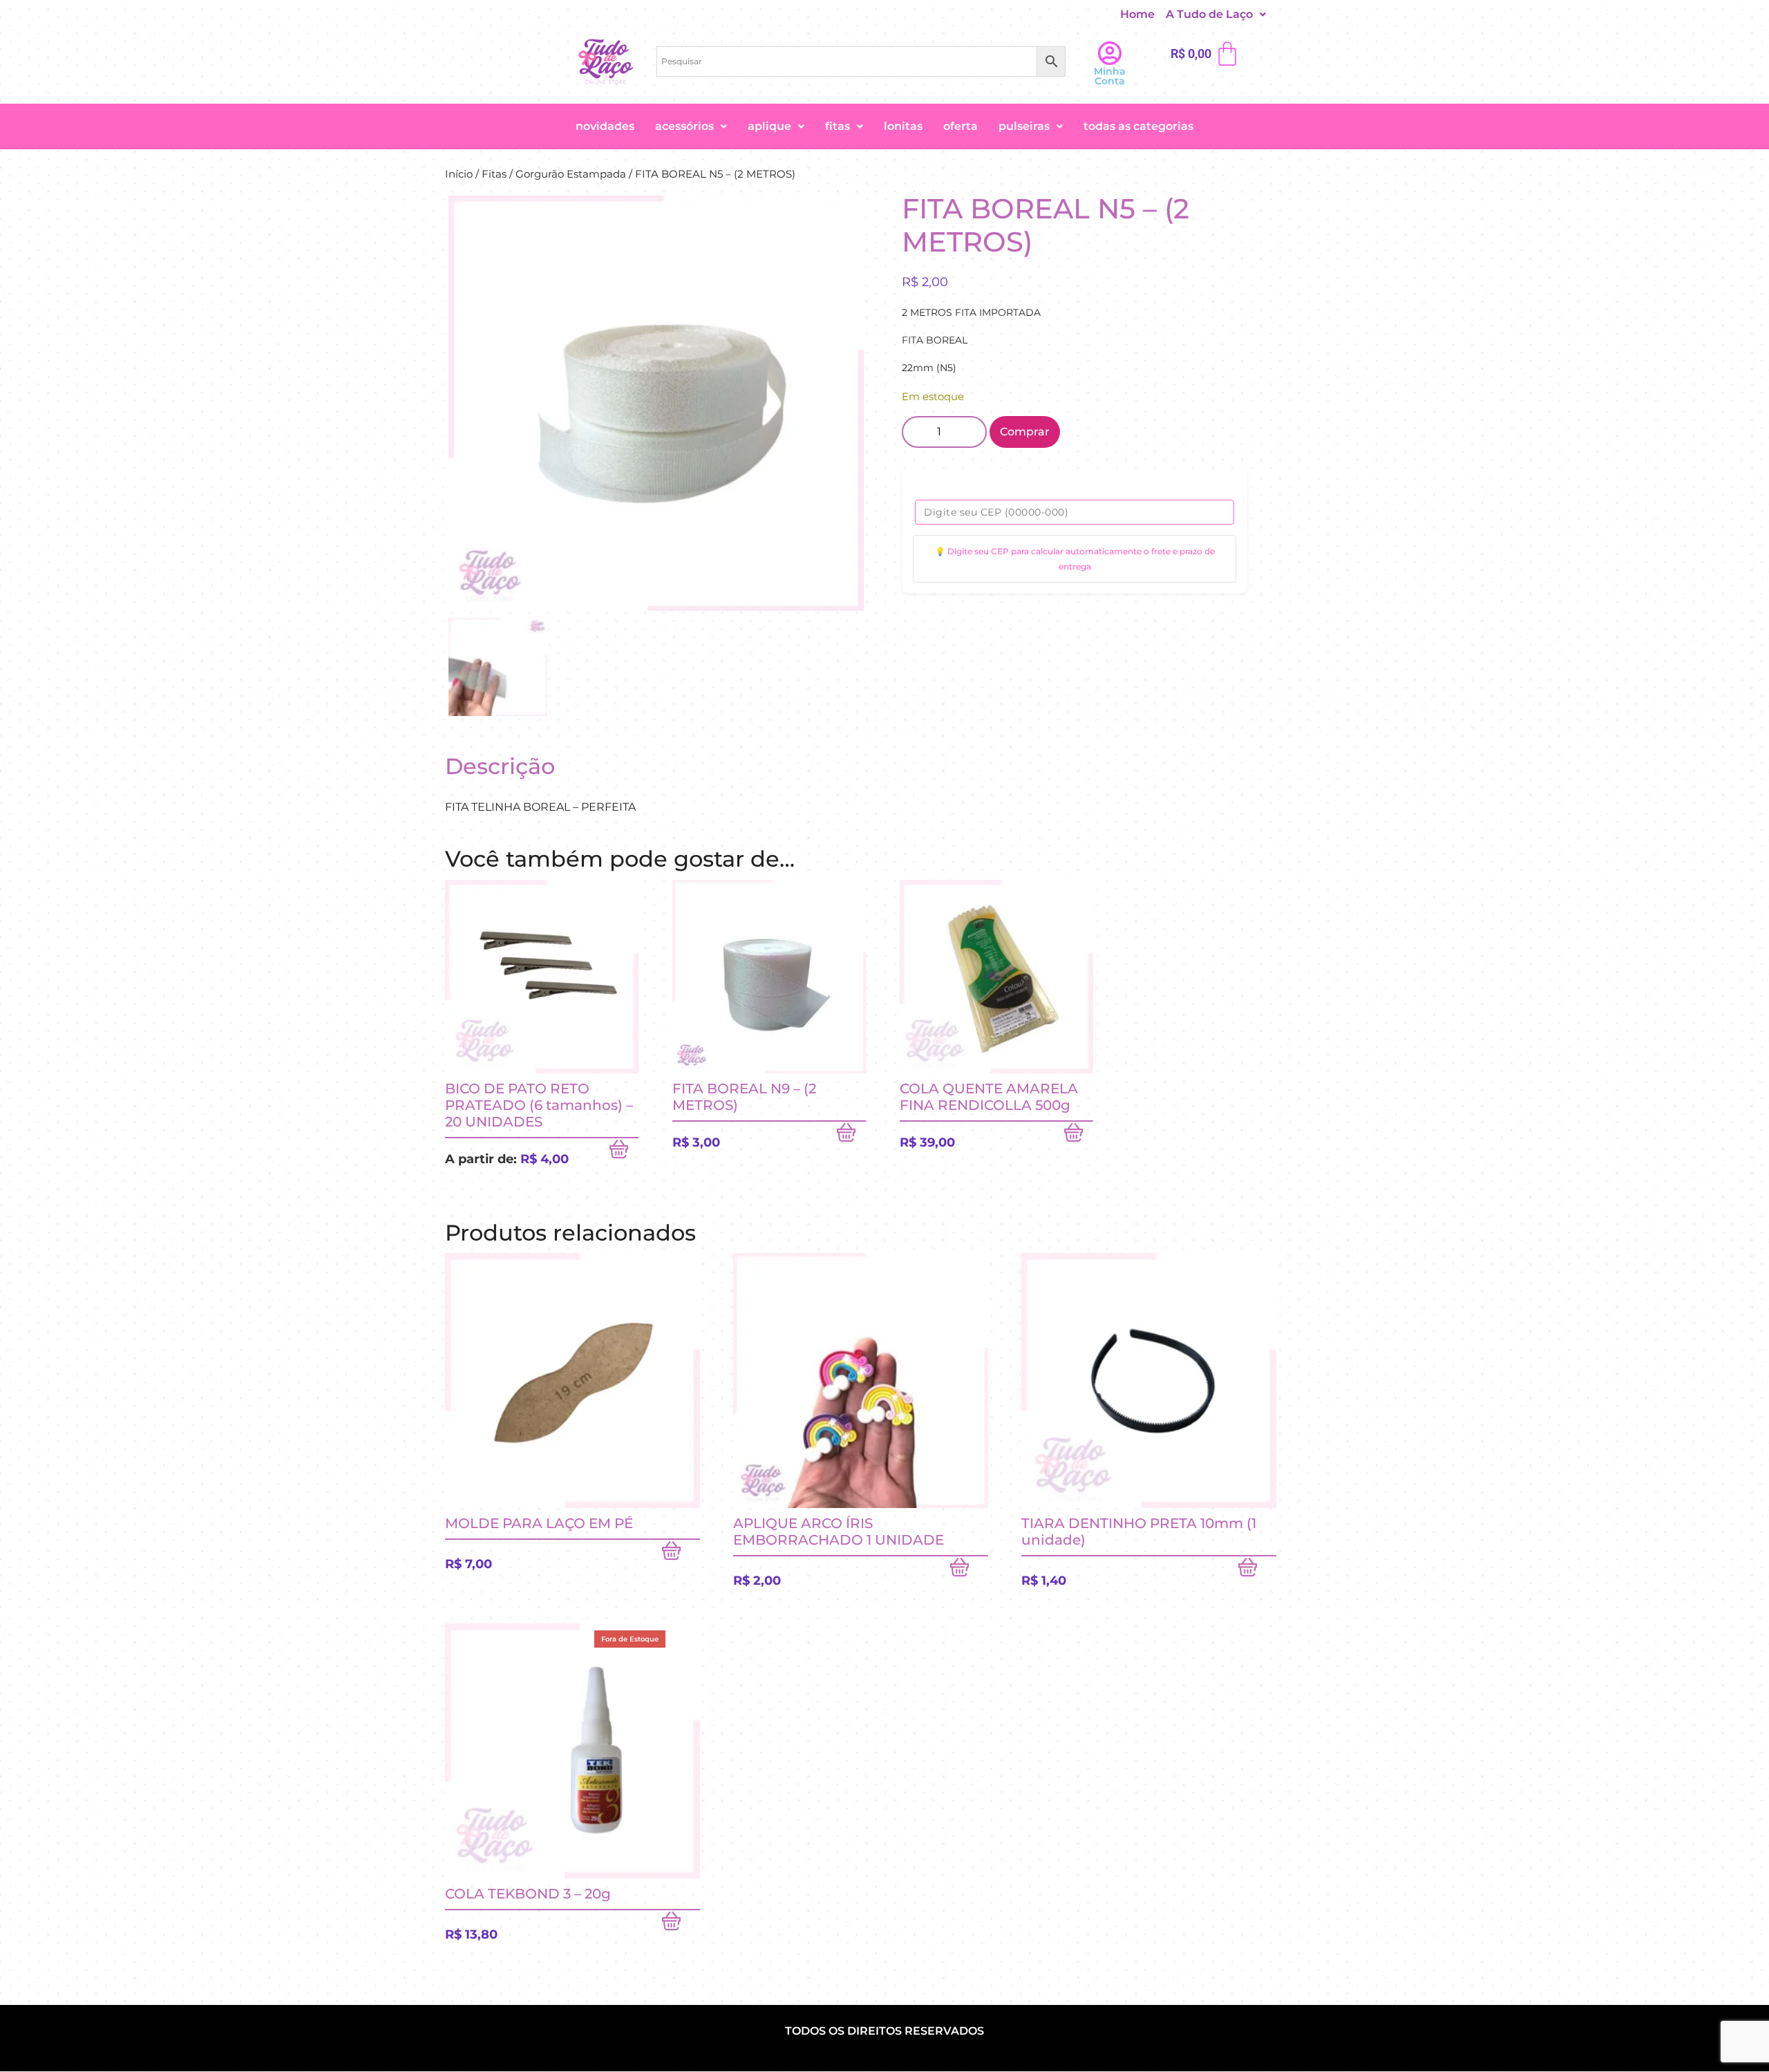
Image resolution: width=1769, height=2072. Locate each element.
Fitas (838, 126)
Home (1137, 14)
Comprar (1025, 432)
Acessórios (684, 126)
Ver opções (624, 1152)
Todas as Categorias (1138, 126)
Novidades (605, 126)
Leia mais (681, 1924)
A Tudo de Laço (1209, 14)
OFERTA (961, 126)
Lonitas (903, 126)
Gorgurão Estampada (571, 174)
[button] (1216, 15)
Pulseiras (1024, 126)
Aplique (769, 126)
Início (459, 174)
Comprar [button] (851, 1136)
